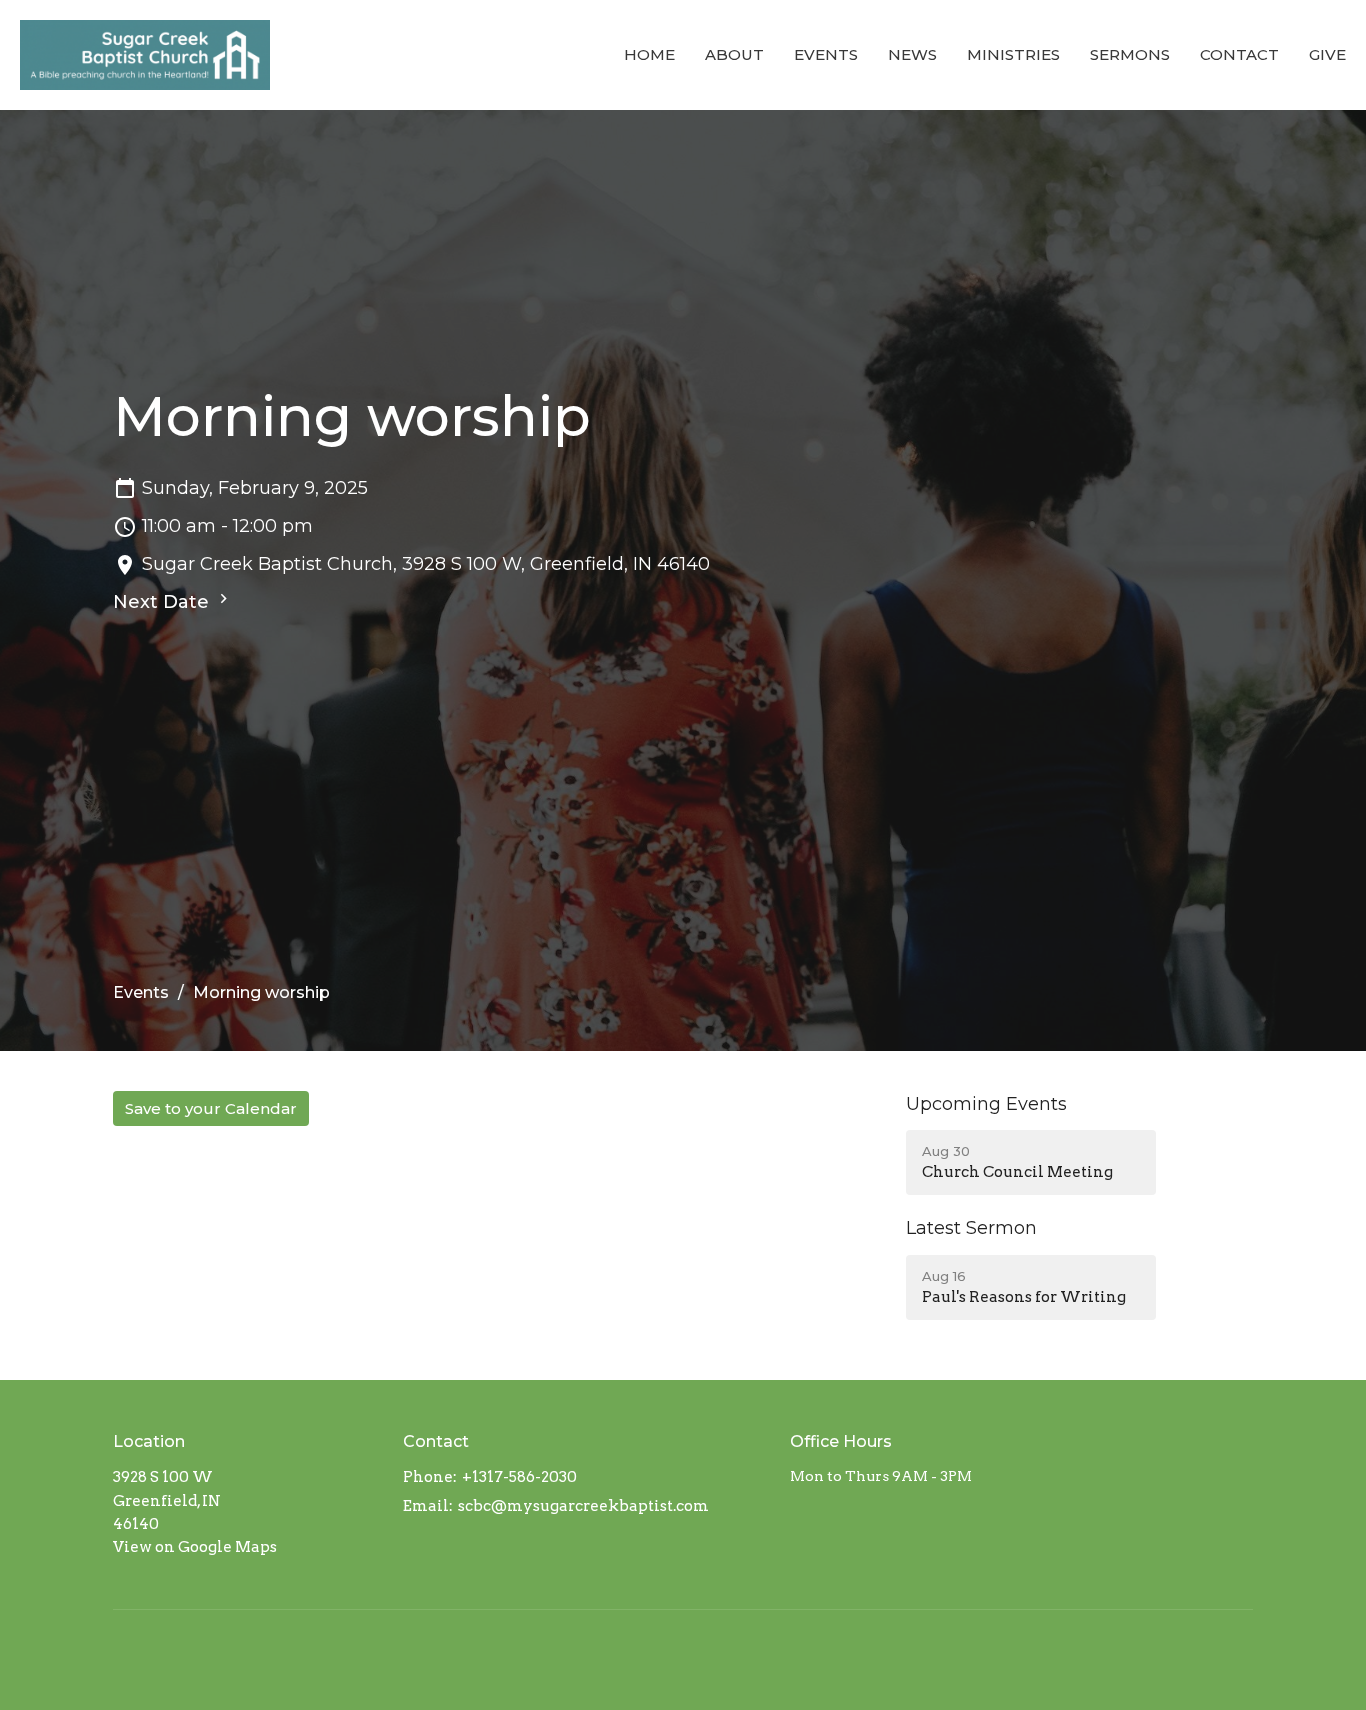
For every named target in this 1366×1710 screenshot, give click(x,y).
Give (1327, 54)
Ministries (1013, 54)
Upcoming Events (986, 1104)
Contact (1239, 54)
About (734, 54)
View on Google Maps (195, 1547)
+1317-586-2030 (519, 1477)
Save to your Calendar (211, 1108)
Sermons (1130, 54)
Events (826, 54)
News (912, 54)
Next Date (163, 602)
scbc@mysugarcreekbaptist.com (583, 1506)
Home (649, 54)
